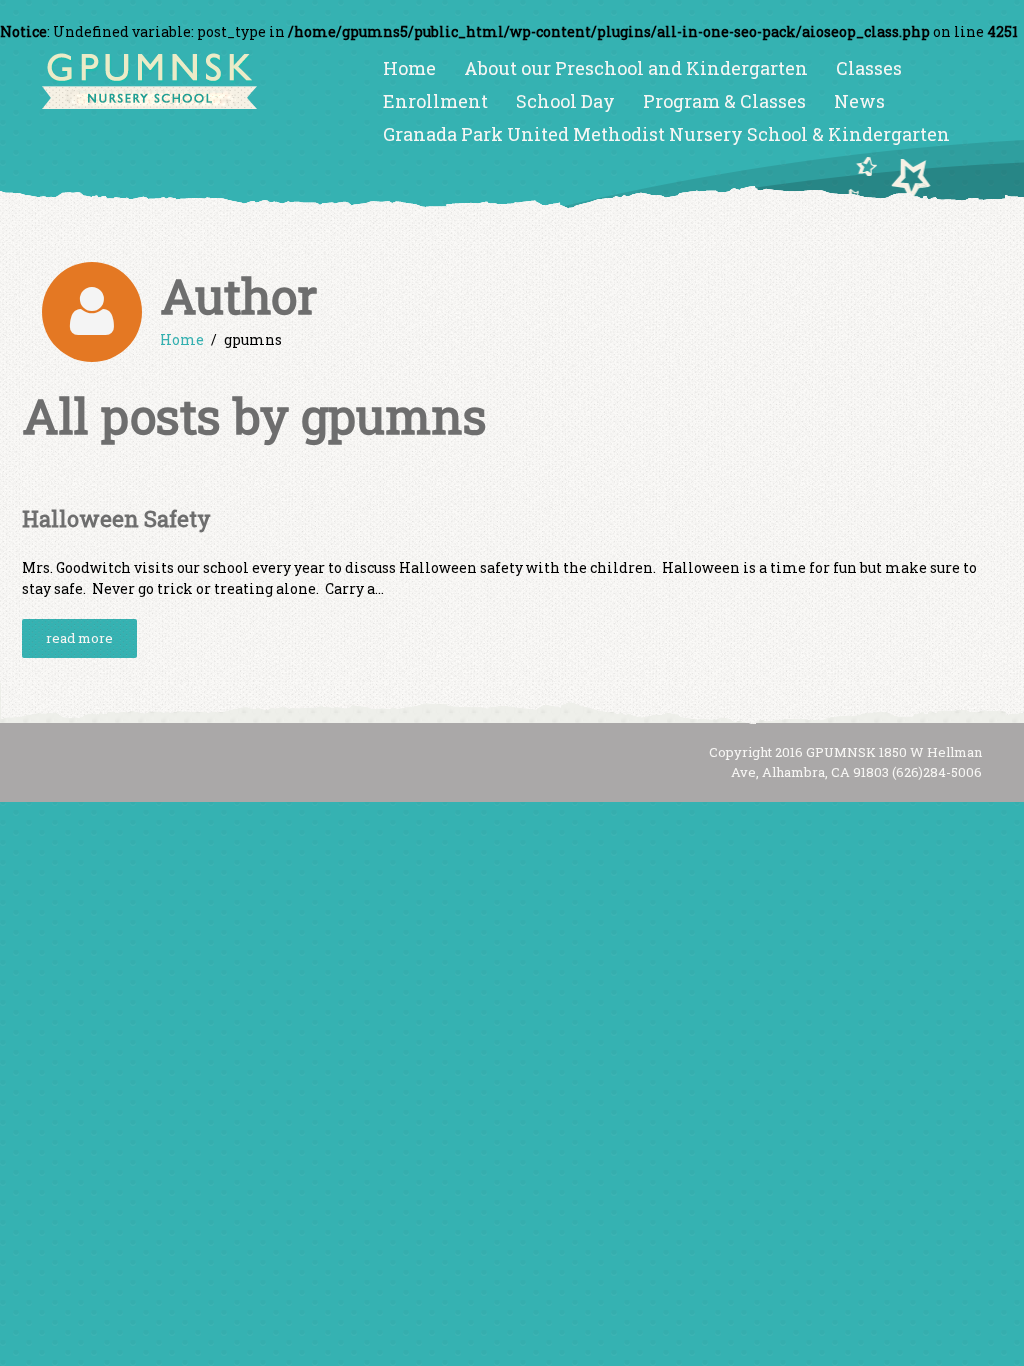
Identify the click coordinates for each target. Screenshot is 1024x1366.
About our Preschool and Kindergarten (636, 68)
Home (409, 68)
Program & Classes (724, 101)
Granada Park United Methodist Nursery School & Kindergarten (666, 134)
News (859, 101)
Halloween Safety (116, 518)
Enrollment (435, 101)
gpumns (394, 415)
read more (79, 638)
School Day (565, 101)
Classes (869, 68)
